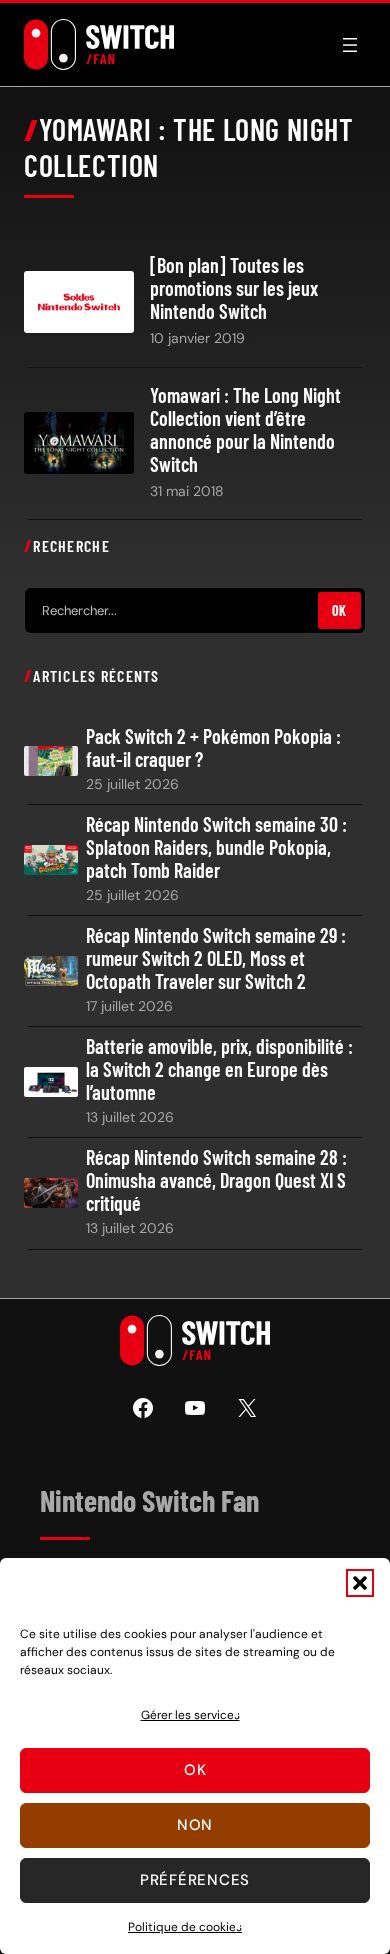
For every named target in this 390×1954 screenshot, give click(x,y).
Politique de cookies (185, 1927)
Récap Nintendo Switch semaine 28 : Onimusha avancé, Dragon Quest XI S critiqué (216, 1180)
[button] (360, 1583)
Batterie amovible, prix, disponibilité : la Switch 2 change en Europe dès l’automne (219, 1069)
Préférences (195, 1880)
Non (195, 1825)
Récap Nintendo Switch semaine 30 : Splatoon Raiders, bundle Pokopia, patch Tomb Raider (216, 847)
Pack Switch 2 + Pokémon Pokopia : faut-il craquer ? (213, 748)
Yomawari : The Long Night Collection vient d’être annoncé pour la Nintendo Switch (245, 430)
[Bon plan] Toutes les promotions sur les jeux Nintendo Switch (234, 288)
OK (339, 610)
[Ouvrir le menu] (350, 45)
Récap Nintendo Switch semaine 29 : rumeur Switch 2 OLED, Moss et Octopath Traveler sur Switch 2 (216, 958)
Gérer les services (190, 1715)
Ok (195, 1770)
